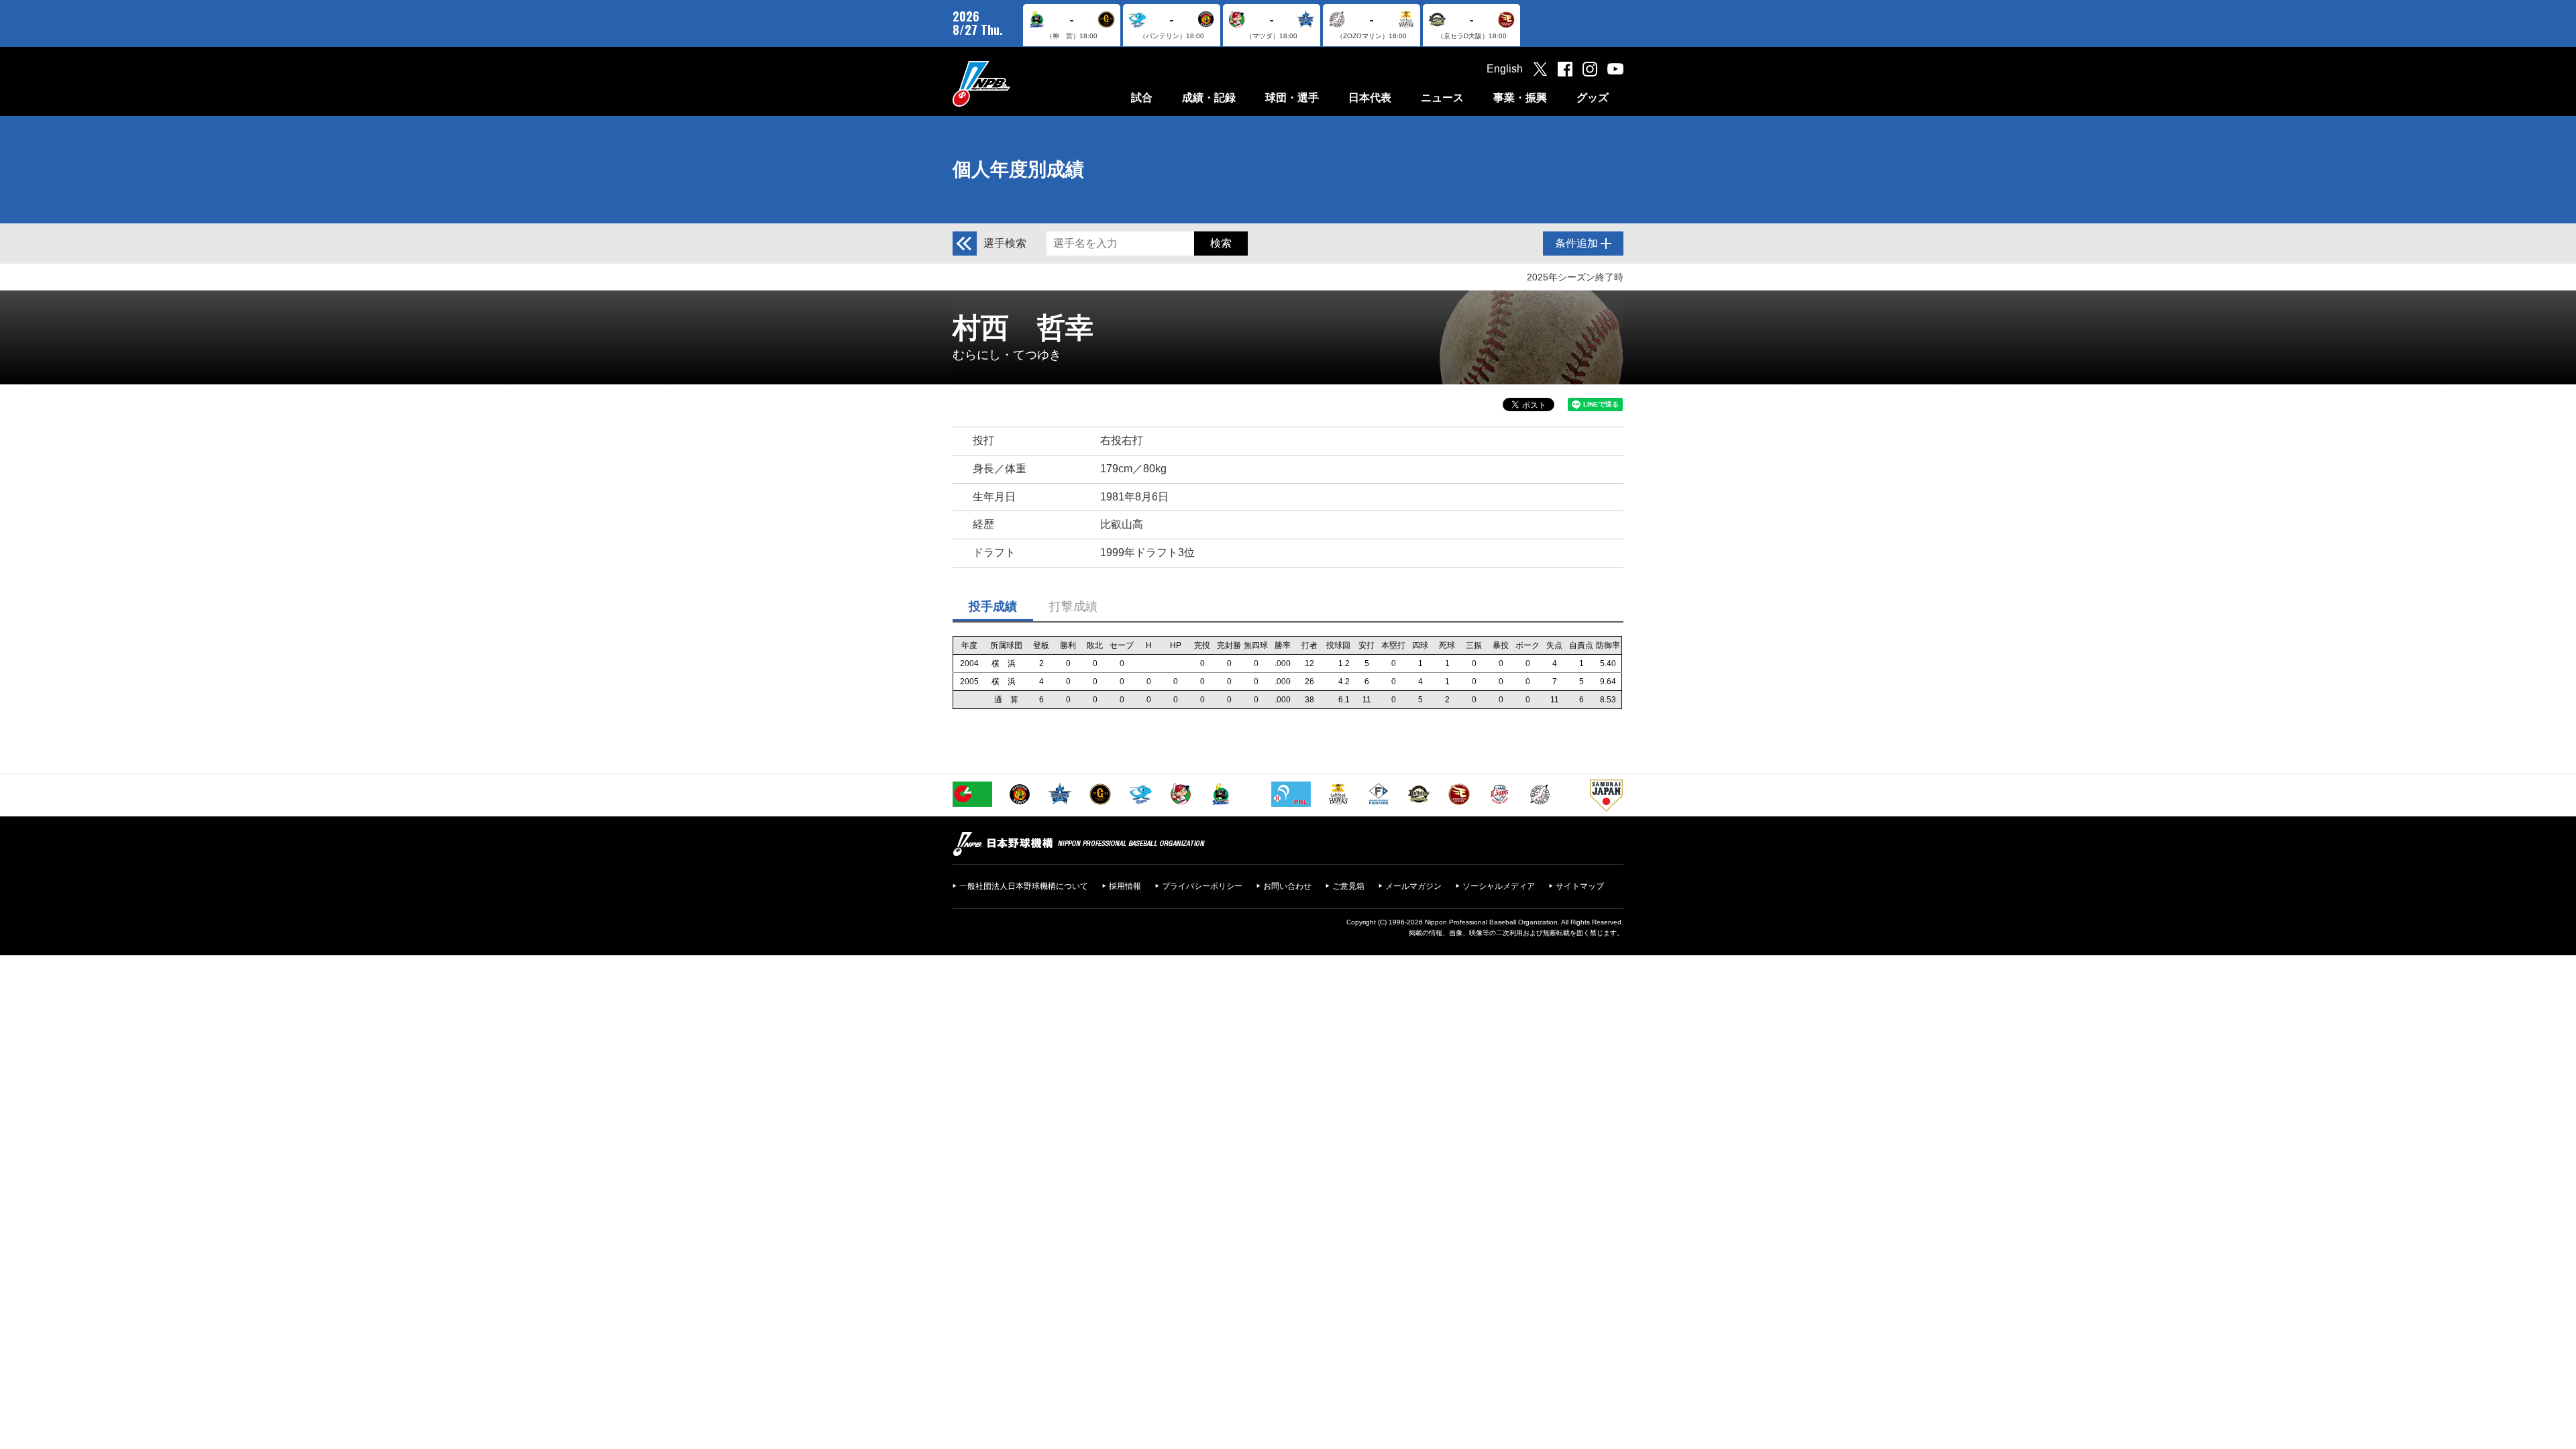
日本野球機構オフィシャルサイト (1015, 84)
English (1505, 69)
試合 (1142, 98)
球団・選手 (1292, 98)
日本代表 (1370, 98)
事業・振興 (1520, 98)
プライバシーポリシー (1202, 886)
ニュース (1442, 98)
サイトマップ (1580, 886)
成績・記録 (1209, 98)
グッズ (1593, 98)
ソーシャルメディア (1499, 886)
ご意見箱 (1348, 886)
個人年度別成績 (1018, 169)
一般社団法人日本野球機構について (1024, 886)
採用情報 (1125, 886)
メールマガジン (1413, 886)
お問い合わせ (1287, 886)
